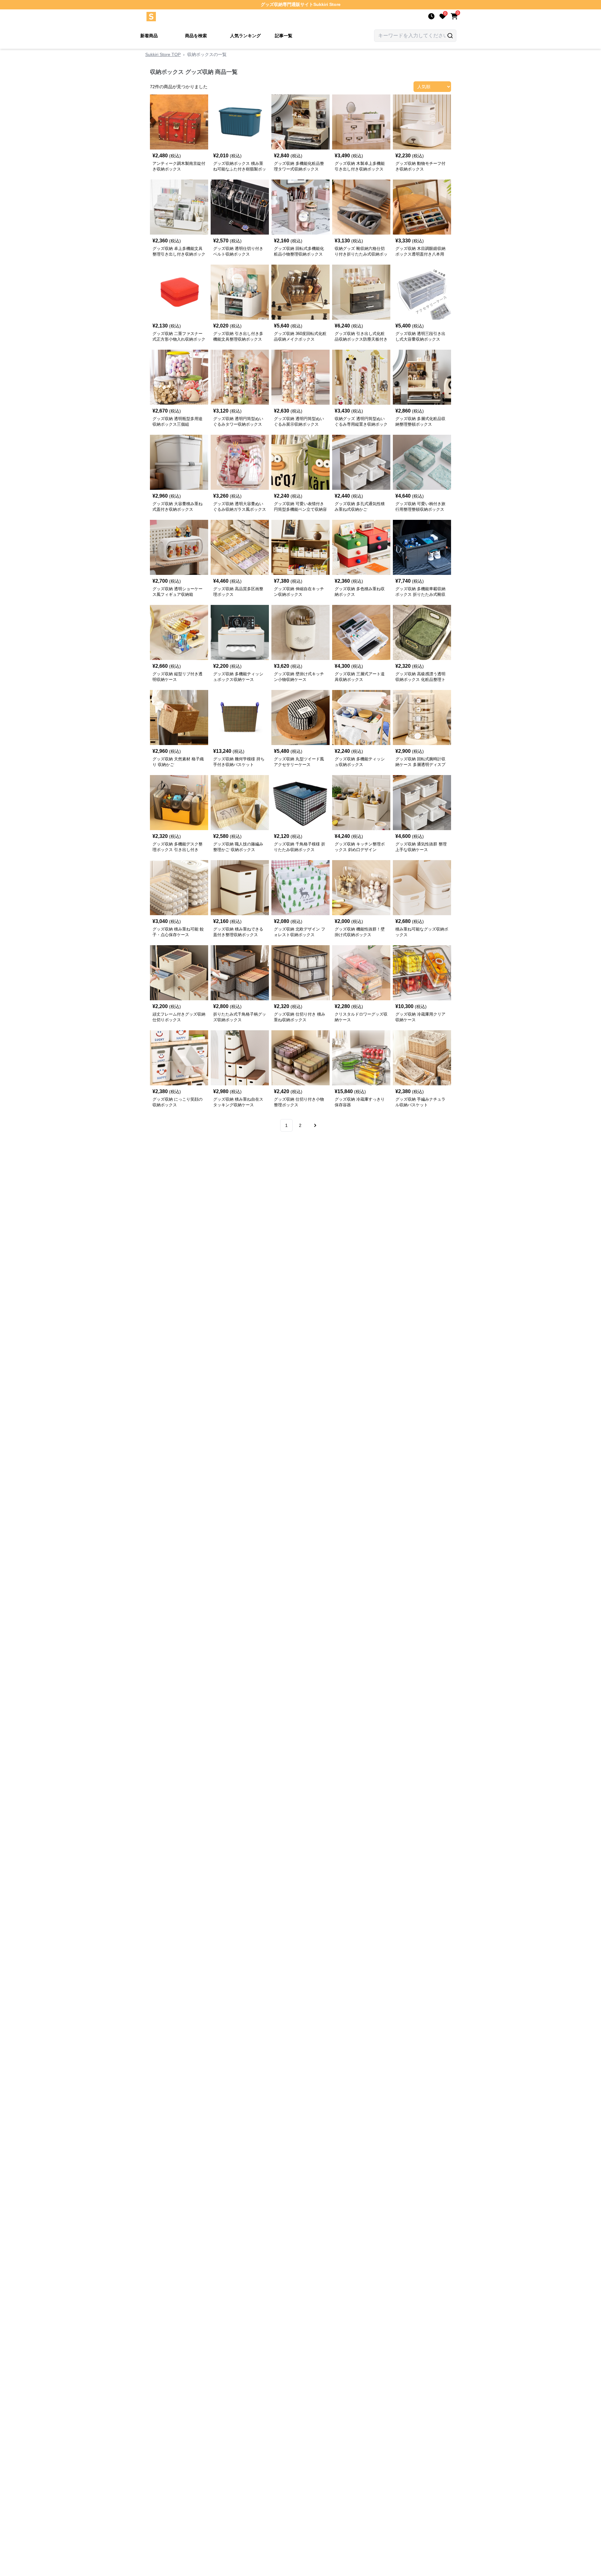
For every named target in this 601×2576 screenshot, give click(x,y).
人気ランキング (245, 36)
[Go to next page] (314, 1125)
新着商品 (149, 36)
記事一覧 (284, 36)
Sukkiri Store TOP (163, 54)
